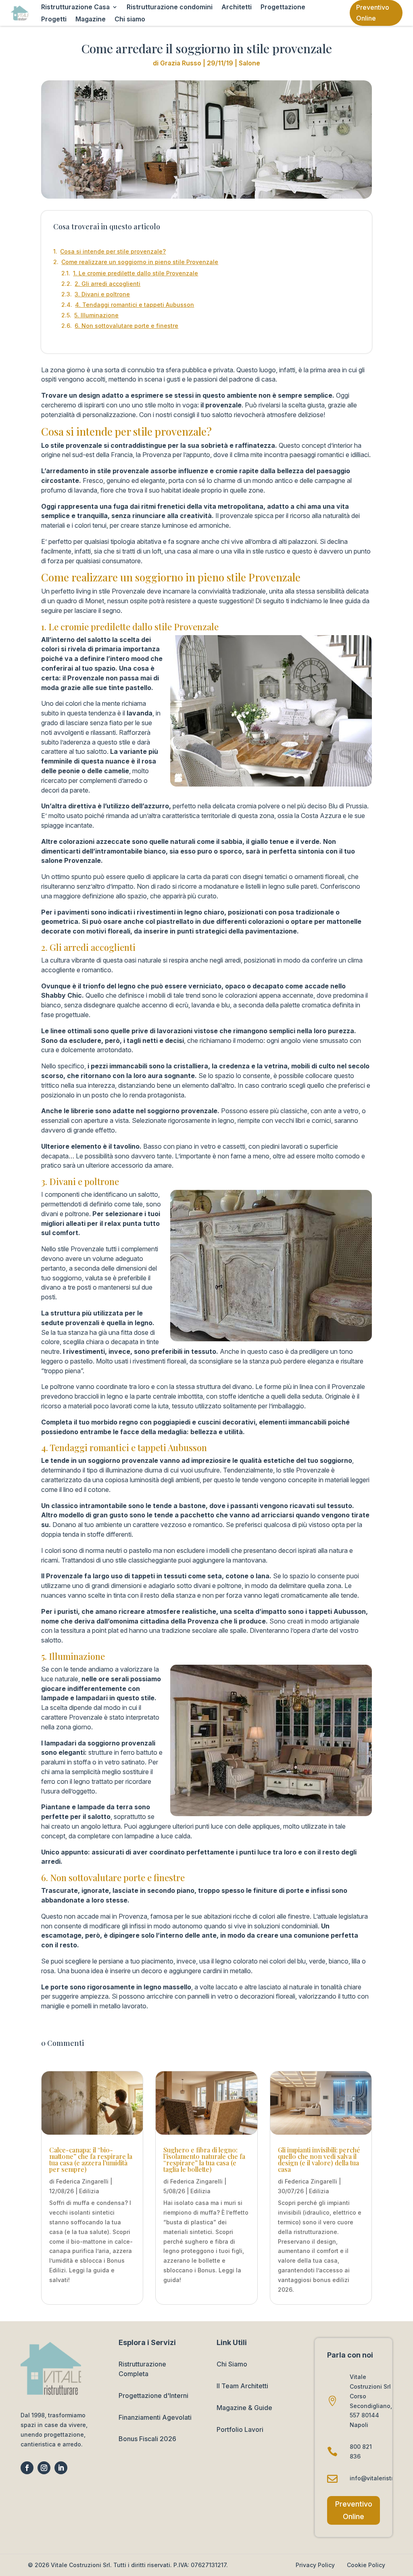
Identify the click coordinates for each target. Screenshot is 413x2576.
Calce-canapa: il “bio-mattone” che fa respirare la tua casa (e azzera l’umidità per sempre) (91, 2160)
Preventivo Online (373, 13)
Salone (249, 63)
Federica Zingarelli (82, 2181)
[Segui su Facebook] (27, 2468)
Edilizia (89, 2191)
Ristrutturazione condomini (170, 7)
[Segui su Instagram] (44, 2468)
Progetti (54, 20)
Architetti (237, 7)
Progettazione (283, 7)
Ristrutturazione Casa (75, 7)
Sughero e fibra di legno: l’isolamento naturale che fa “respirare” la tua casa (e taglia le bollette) (204, 2160)
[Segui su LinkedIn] (61, 2468)
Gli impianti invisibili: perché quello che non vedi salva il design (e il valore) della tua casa (319, 2160)
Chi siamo (130, 20)
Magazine (91, 20)
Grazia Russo (181, 63)
